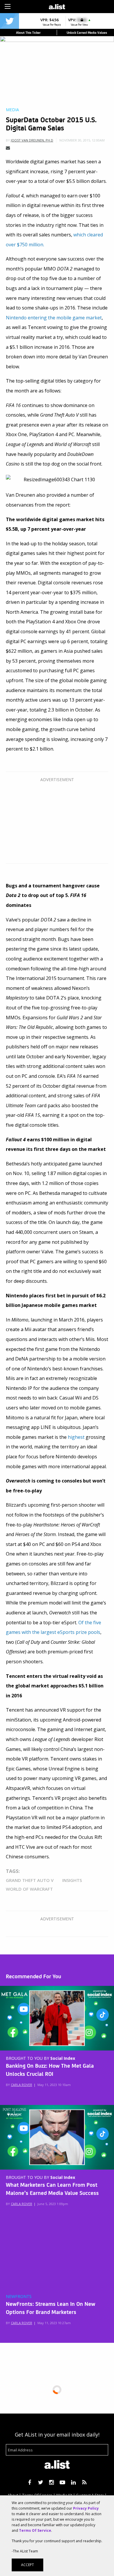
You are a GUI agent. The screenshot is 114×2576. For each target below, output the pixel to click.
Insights (72, 1880)
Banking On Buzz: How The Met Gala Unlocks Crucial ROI (50, 2069)
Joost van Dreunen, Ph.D (32, 140)
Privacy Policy (86, 2508)
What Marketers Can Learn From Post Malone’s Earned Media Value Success (52, 2188)
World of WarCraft (29, 1889)
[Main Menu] (8, 6)
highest (76, 1437)
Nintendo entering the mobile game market (54, 318)
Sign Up (83, 6)
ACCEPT (27, 2565)
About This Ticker (28, 32)
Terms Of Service (35, 2530)
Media (12, 110)
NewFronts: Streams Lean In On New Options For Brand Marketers (51, 2308)
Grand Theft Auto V (30, 1880)
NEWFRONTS (19, 2297)
